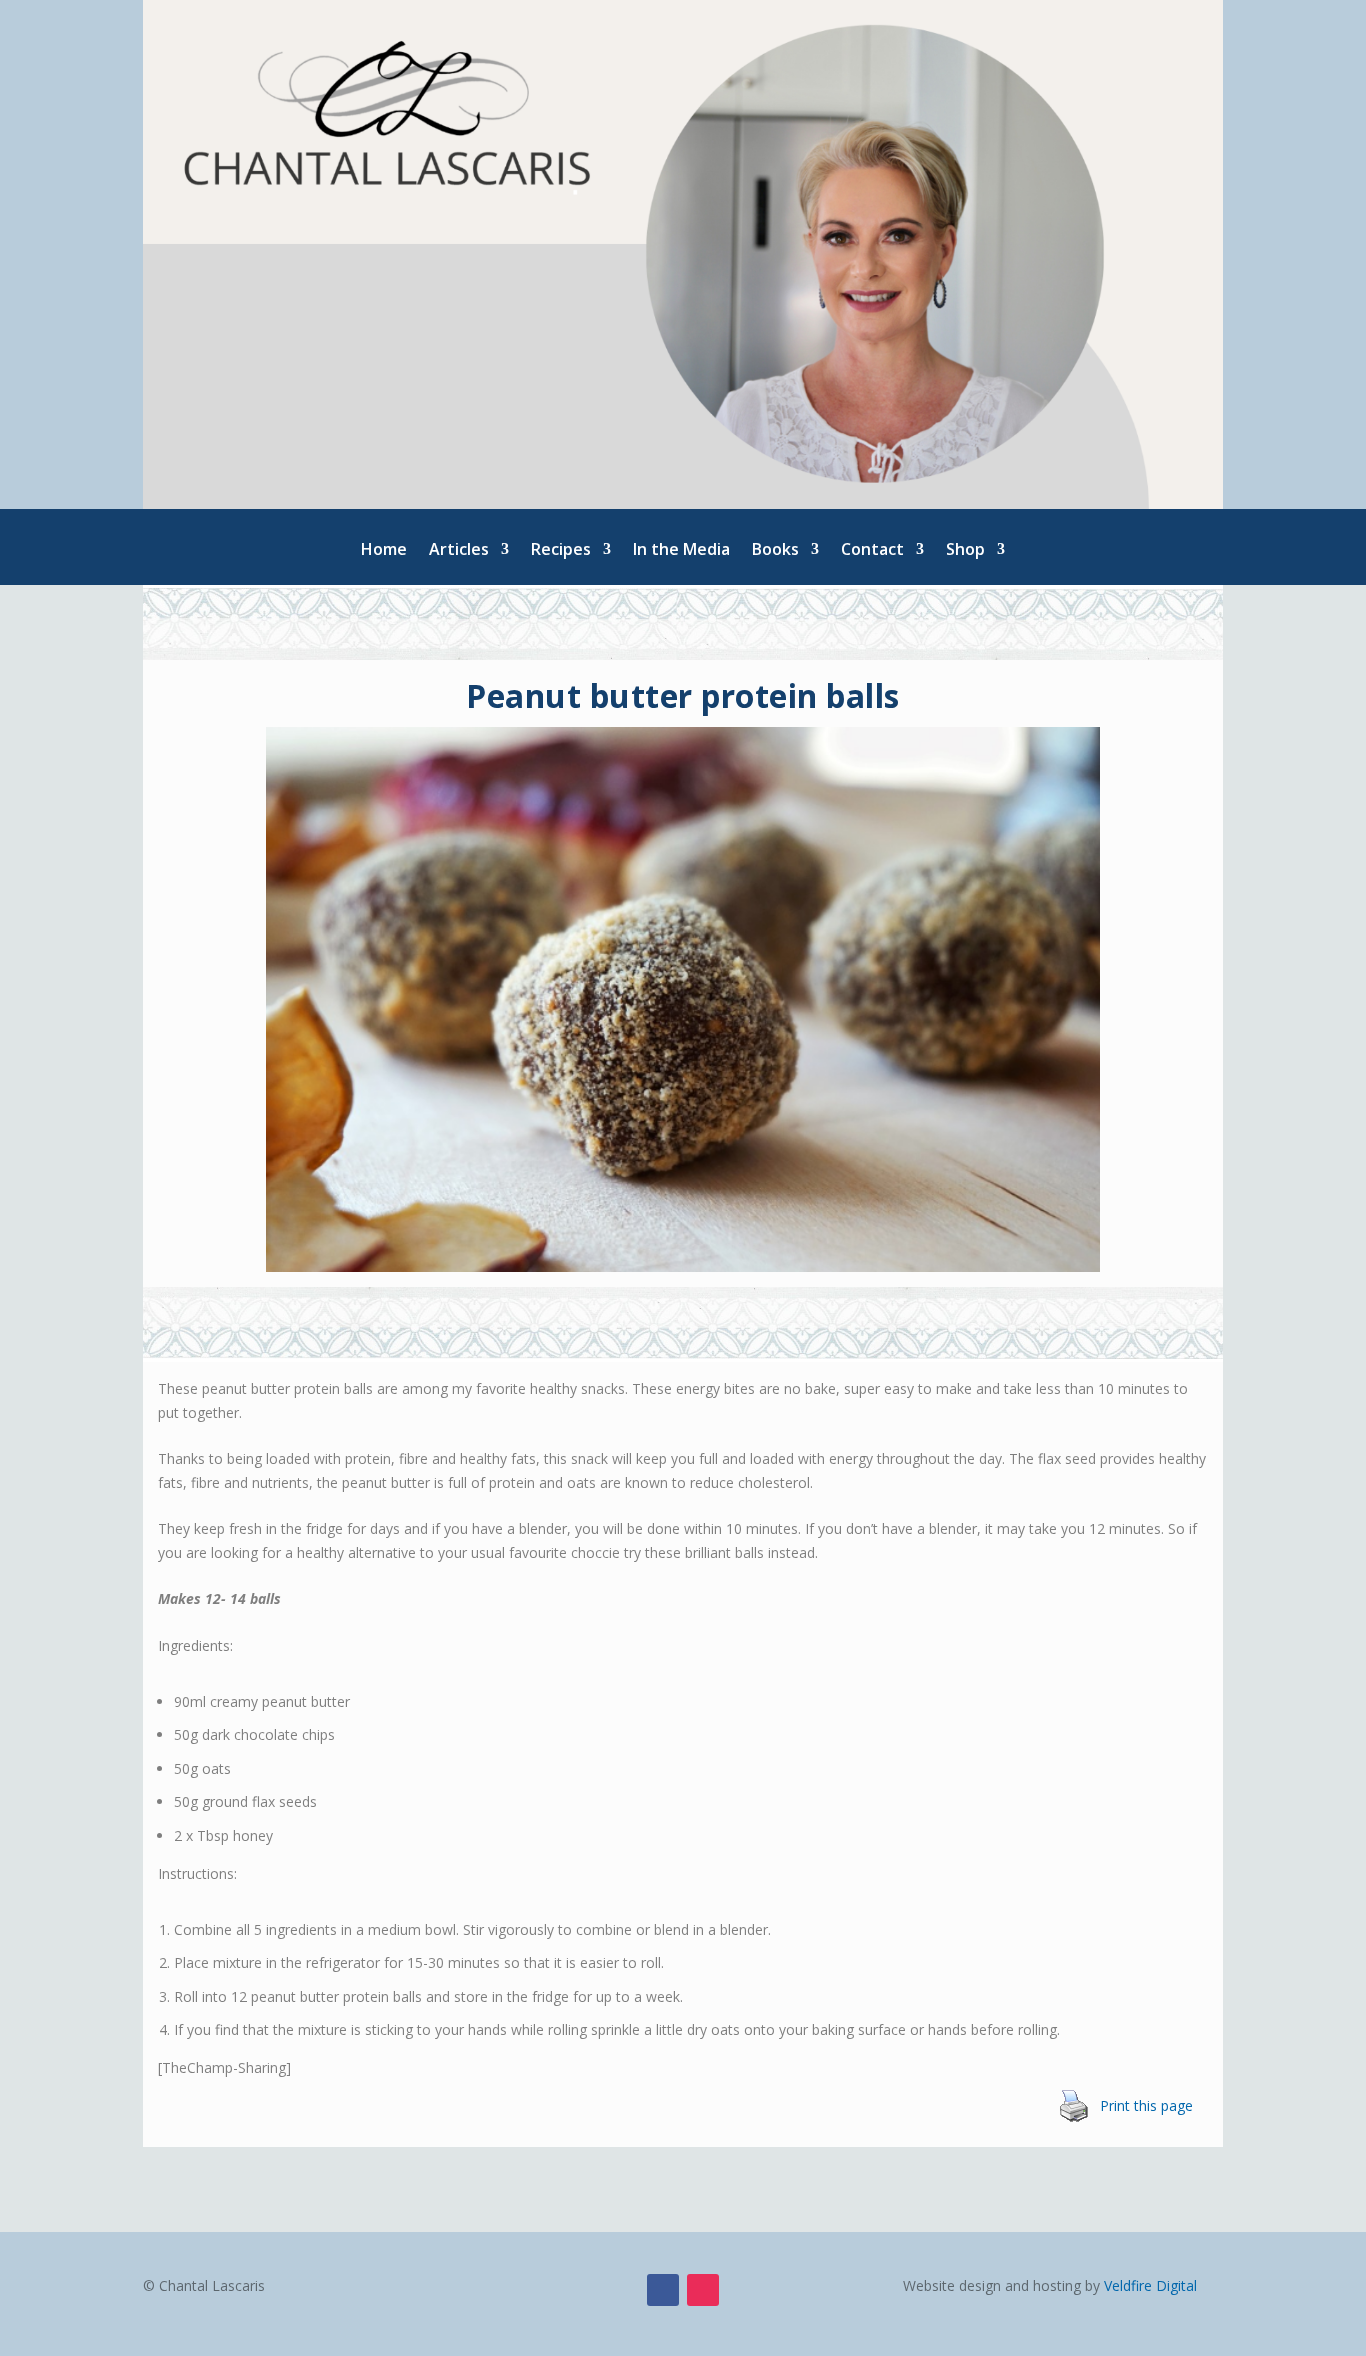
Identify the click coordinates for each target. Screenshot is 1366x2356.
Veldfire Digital (1150, 2285)
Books (775, 551)
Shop (965, 551)
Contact (872, 551)
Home (384, 551)
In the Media (681, 551)
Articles (459, 551)
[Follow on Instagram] (703, 2290)
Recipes (561, 551)
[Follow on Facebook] (663, 2290)
